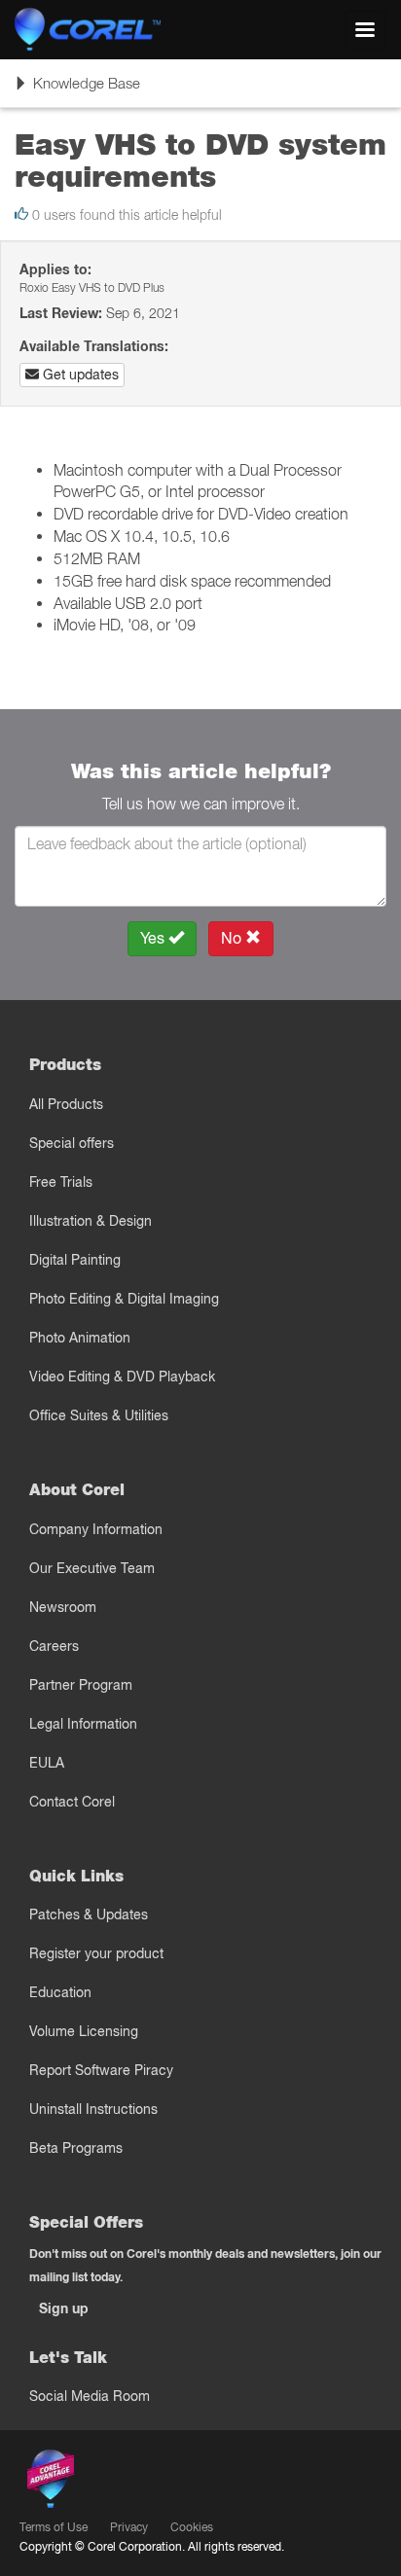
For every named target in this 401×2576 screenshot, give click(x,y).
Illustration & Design (91, 1221)
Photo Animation (80, 1338)
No (233, 938)
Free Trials (61, 1182)
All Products (66, 1104)
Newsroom (63, 1607)
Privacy (129, 2527)
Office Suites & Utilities (99, 1415)
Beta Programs (76, 2148)
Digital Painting (75, 1260)
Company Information (96, 1529)
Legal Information (83, 1724)
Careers (54, 1646)
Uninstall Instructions (93, 2109)
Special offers (72, 1143)
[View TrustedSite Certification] (142, 2483)
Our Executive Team (92, 1568)
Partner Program (81, 1685)
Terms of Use (54, 2527)
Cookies (192, 2527)
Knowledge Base (77, 90)
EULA (47, 1763)
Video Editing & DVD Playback (122, 1377)
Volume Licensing (84, 2031)
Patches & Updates (89, 1914)
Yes (154, 938)
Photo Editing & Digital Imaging (124, 1299)
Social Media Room (90, 2396)
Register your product (96, 1953)
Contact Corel (72, 1802)
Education (60, 1992)
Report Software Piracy (101, 2070)
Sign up (64, 2308)
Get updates (79, 375)
